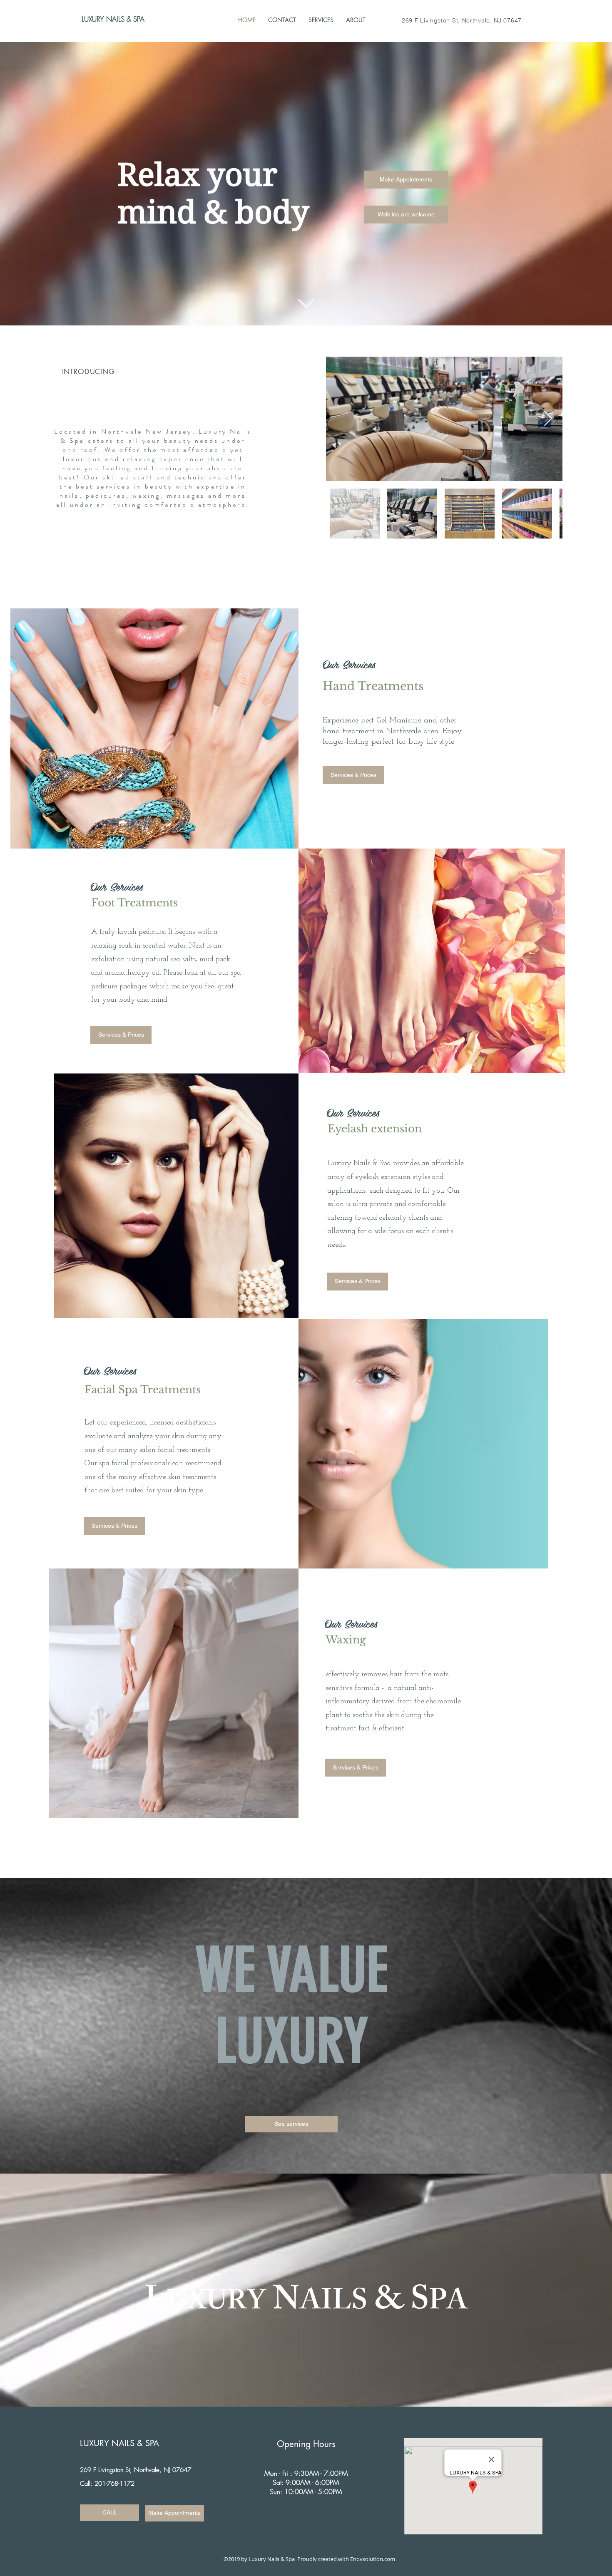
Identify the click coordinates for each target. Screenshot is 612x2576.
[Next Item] (548, 419)
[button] (406, 215)
